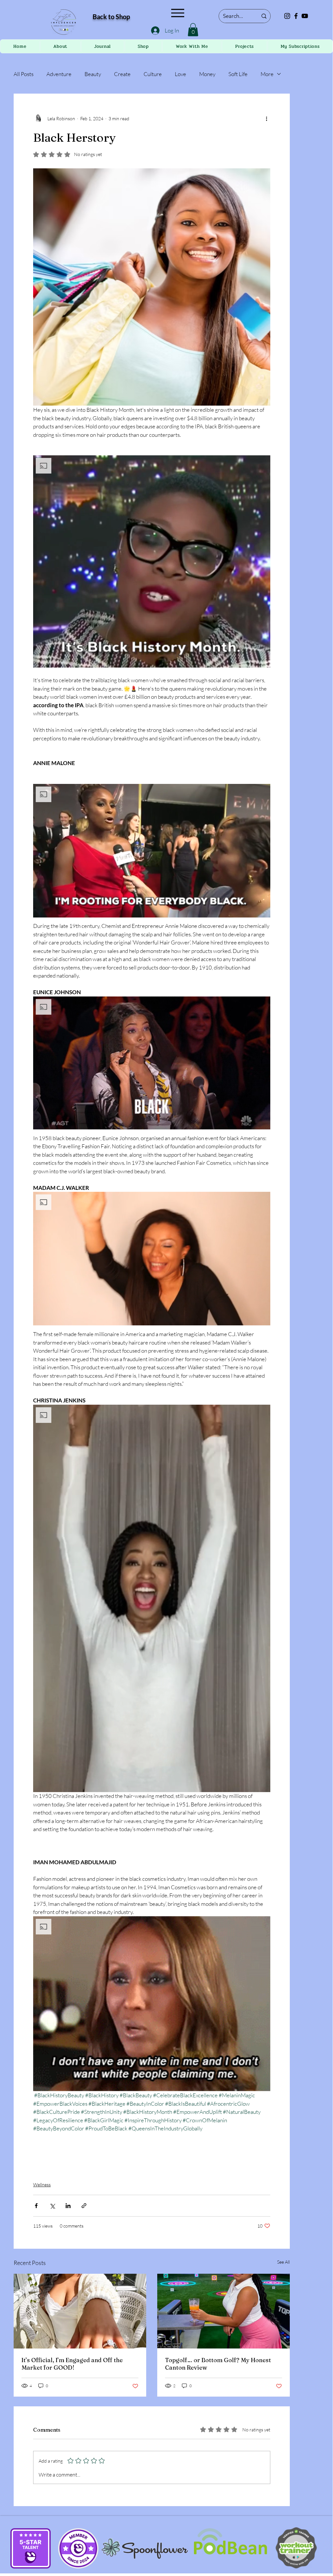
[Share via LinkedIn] (68, 2206)
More (267, 74)
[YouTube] (305, 16)
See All (283, 2262)
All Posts (24, 74)
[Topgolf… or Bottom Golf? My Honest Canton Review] (224, 2311)
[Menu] (178, 13)
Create (122, 74)
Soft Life (238, 74)
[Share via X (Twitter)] (52, 2206)
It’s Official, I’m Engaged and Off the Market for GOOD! (72, 2364)
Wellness (42, 2185)
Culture (153, 74)
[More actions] (266, 118)
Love (180, 74)
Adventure (59, 74)
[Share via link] (84, 2206)
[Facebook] (296, 16)
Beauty (93, 74)
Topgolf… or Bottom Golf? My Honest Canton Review (218, 2364)
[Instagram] (287, 16)
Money (207, 74)
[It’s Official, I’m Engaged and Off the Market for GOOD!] (80, 2311)
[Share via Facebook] (36, 2206)
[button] (193, 30)
